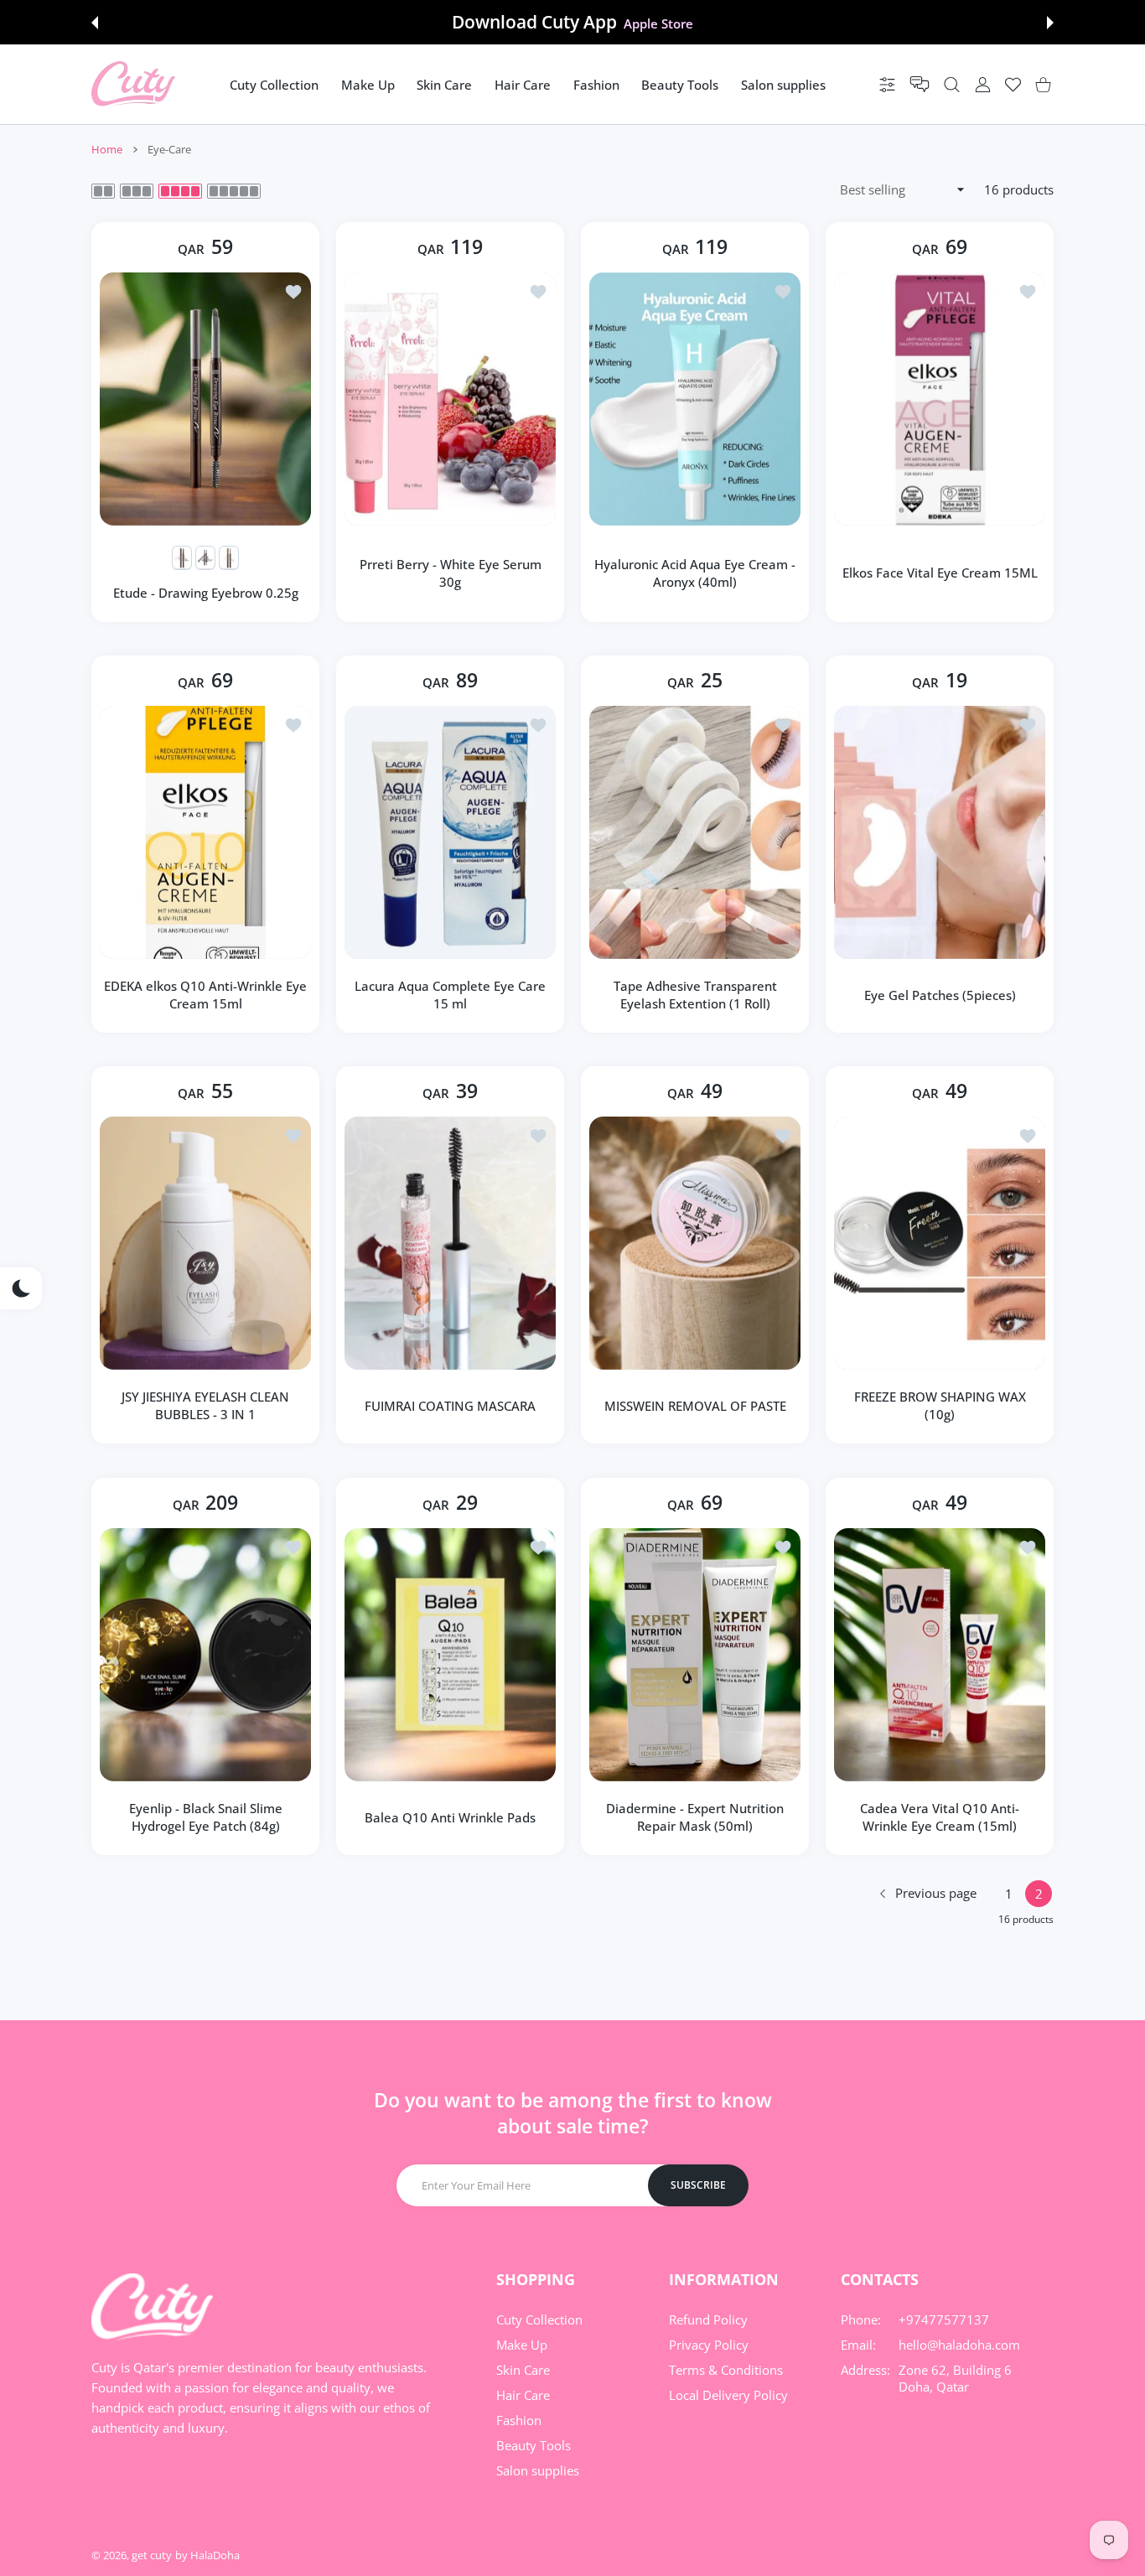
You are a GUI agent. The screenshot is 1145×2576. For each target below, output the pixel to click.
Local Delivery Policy (728, 2395)
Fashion (519, 2420)
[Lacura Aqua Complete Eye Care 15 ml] (450, 832)
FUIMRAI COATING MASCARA (450, 1406)
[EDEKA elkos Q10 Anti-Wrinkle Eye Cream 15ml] (205, 832)
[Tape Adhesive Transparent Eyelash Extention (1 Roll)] (695, 832)
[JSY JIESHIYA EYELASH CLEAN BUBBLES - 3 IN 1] (205, 1243)
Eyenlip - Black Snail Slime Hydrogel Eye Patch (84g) (206, 1817)
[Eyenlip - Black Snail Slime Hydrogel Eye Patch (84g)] (205, 1655)
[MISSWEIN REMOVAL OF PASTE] (695, 1243)
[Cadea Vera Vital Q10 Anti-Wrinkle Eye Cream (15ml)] (940, 1655)
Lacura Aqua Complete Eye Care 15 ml (450, 995)
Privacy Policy (709, 2345)
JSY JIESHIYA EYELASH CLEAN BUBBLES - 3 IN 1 (205, 1406)
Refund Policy (708, 2319)
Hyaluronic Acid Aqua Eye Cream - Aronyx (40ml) (695, 573)
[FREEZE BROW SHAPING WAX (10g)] (940, 1243)
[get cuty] (133, 84)
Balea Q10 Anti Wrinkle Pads (450, 1817)
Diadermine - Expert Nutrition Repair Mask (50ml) (695, 1817)
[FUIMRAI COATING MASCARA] (450, 1243)
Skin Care (523, 2370)
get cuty (152, 2555)
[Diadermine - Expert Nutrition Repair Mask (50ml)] (695, 1655)
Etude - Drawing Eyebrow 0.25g (206, 593)
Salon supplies (538, 2470)
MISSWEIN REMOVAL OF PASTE (695, 1406)
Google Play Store (658, 23)
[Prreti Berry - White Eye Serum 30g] (450, 399)
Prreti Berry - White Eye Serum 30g (451, 573)
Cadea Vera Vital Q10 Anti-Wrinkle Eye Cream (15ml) (940, 1817)
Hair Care (523, 2395)
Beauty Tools (534, 2445)
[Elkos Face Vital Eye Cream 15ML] (940, 399)
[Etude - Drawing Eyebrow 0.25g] (205, 399)
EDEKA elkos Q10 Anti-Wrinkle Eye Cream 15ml (205, 995)
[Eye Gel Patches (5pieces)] (940, 832)
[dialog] (952, 84)
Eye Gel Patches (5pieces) (940, 995)
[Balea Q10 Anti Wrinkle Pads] (450, 1655)
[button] (95, 23)
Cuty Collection (539, 2319)
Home (107, 149)
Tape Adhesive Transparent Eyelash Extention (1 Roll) (695, 995)
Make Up (522, 2345)
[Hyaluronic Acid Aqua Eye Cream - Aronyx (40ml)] (695, 399)
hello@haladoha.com (959, 2345)
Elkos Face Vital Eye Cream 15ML (940, 573)
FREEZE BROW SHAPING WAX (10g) (940, 1406)
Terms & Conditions (726, 2370)
